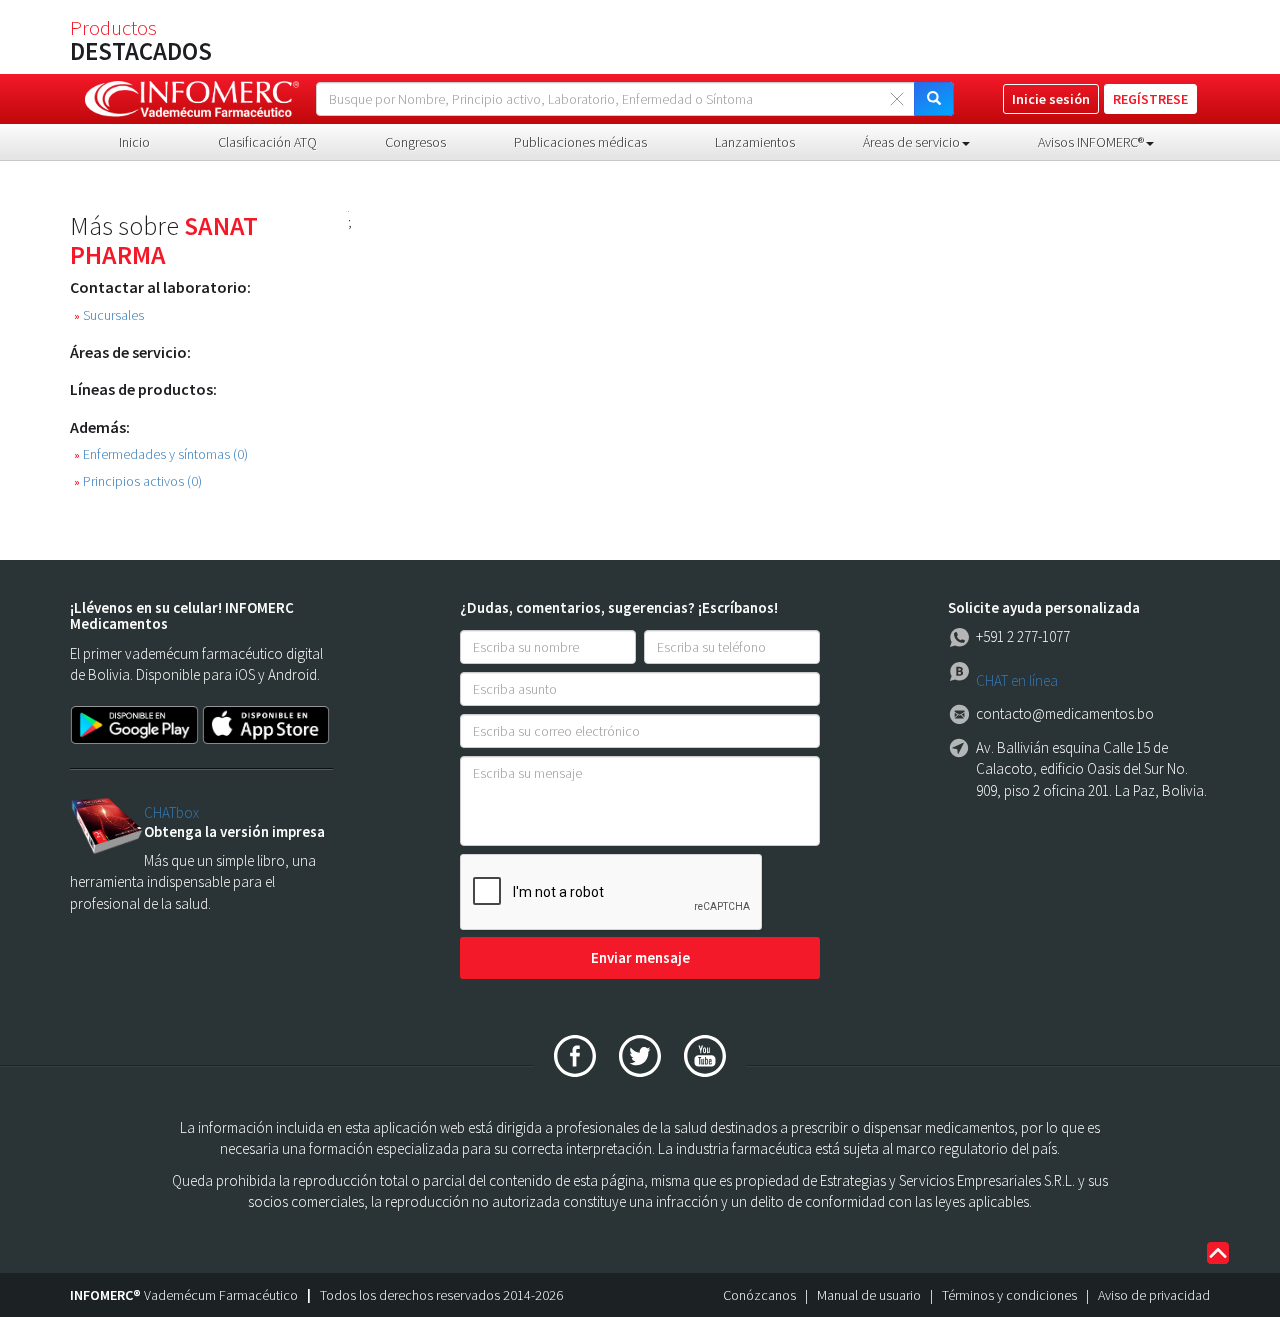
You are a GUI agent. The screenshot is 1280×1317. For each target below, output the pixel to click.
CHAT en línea (1017, 680)
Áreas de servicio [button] (911, 142)
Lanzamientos (755, 142)
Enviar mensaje (640, 957)
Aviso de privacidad (1154, 1295)
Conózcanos (759, 1295)
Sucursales (109, 315)
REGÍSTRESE (1150, 99)
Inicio (134, 142)
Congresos (415, 142)
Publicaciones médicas (580, 142)
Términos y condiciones (1009, 1295)
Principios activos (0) (138, 481)
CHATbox (171, 812)
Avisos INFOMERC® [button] (1091, 142)
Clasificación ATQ (267, 142)
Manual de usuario (869, 1295)
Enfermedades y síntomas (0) (161, 454)
